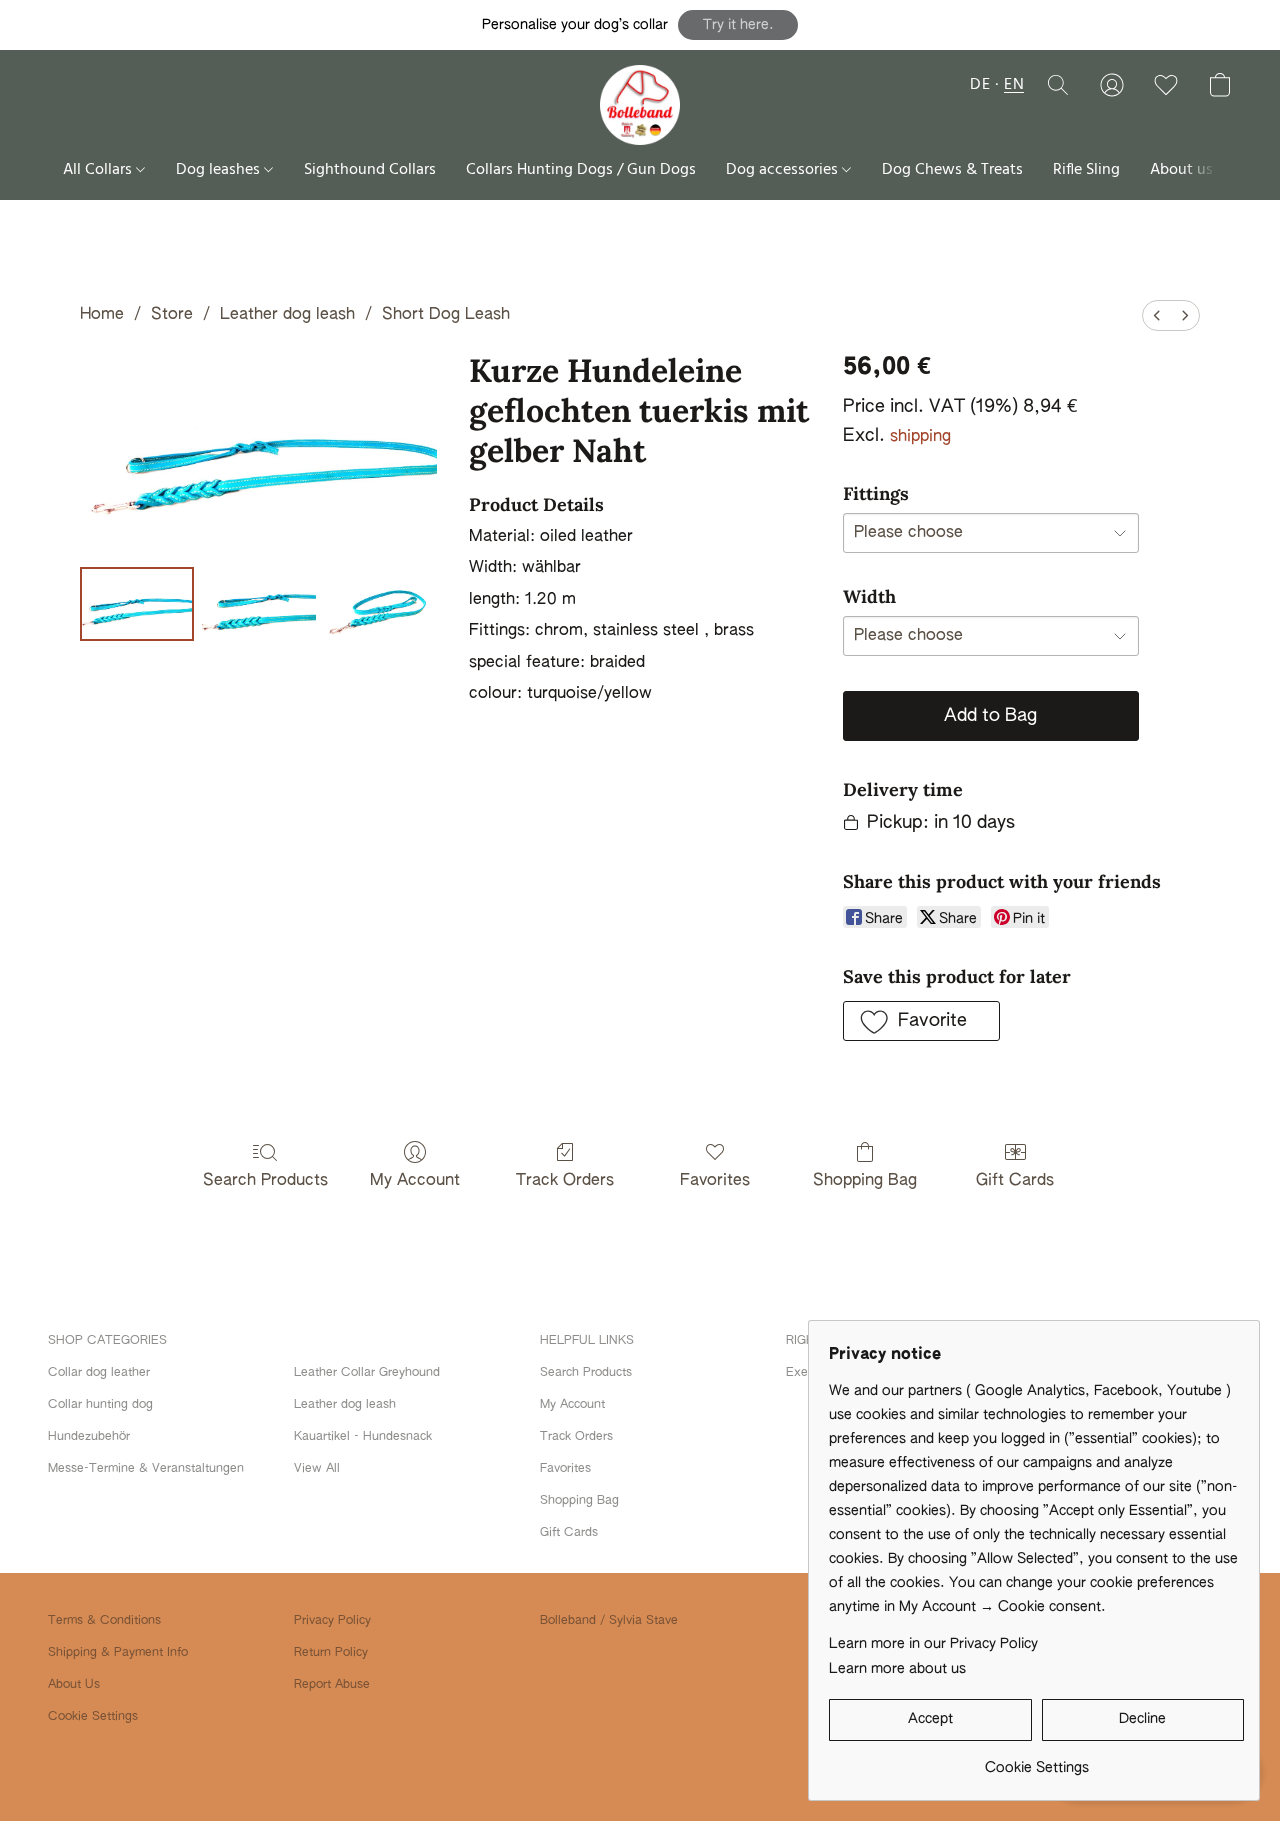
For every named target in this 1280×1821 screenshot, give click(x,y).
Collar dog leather (99, 1373)
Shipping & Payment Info (118, 1653)
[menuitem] (1157, 315)
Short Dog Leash (446, 315)
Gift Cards (1015, 1181)
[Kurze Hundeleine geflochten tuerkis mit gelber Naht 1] (259, 603)
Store (172, 315)
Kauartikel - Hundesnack (363, 1437)
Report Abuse (332, 1685)
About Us (74, 1685)
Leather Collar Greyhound (367, 1373)
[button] (738, 25)
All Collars (99, 170)
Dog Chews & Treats (952, 170)
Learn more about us (897, 1669)
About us (1181, 170)
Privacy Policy (332, 1621)
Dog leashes (220, 170)
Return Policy (331, 1653)
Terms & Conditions (104, 1621)
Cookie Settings (93, 1717)
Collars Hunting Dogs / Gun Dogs (581, 170)
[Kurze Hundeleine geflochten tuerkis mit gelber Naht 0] (137, 603)
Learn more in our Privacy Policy (933, 1644)
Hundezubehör (89, 1437)
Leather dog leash (287, 315)
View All (317, 1469)
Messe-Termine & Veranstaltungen (146, 1469)
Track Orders (565, 1181)
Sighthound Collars (370, 170)
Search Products (265, 1181)
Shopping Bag (865, 1181)
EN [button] (1014, 85)
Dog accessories (784, 170)
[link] (1036, 1760)
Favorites (715, 1181)
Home (102, 315)
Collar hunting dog (100, 1405)
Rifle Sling (1086, 170)
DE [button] (980, 85)
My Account (415, 1181)
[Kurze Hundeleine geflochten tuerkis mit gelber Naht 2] (381, 603)
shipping (920, 437)
